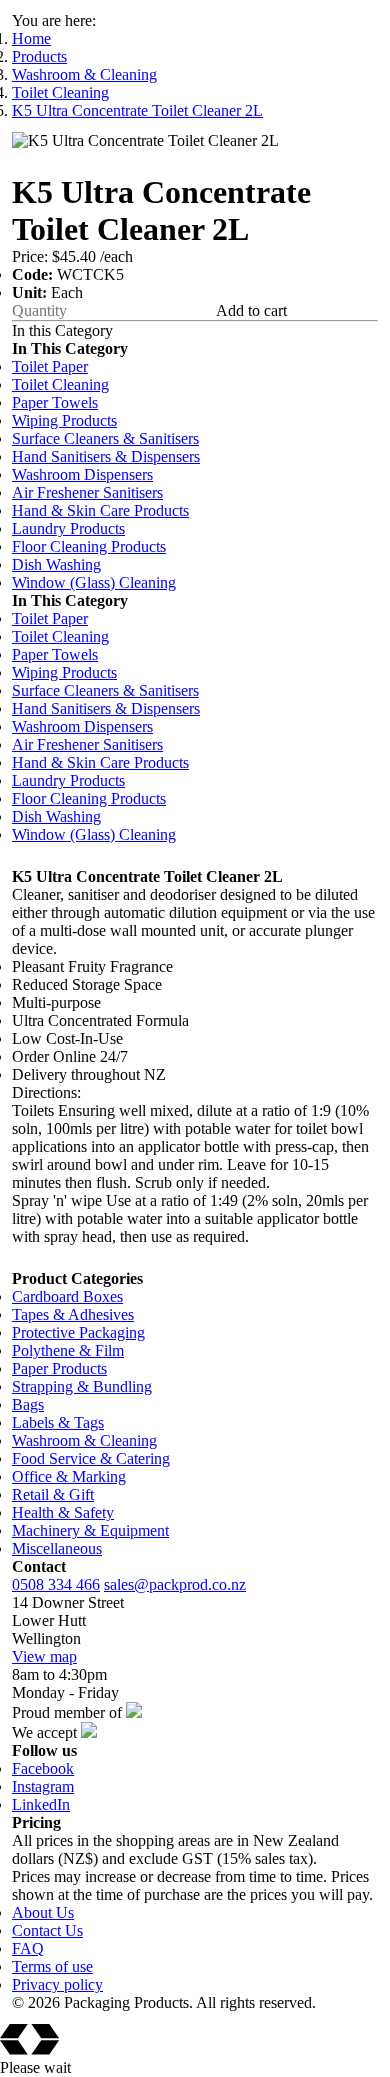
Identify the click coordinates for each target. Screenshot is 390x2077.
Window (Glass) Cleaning (94, 582)
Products (39, 56)
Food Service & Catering (91, 1458)
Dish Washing (56, 564)
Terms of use (52, 1966)
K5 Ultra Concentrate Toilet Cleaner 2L (137, 110)
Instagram (43, 1786)
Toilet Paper (50, 366)
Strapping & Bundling (82, 1386)
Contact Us (47, 1930)
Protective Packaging (78, 1332)
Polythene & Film (68, 1350)
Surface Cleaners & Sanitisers (105, 438)
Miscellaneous (57, 1548)
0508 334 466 (56, 1584)
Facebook (43, 1768)
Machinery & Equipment (90, 1530)
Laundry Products (68, 528)
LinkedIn (41, 1804)
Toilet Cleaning (60, 92)
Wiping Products (64, 420)
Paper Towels (55, 402)
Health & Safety (63, 1512)
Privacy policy (57, 1984)
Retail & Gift (53, 1494)
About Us (43, 1912)
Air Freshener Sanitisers (87, 492)
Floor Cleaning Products (89, 546)
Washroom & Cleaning (84, 74)
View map (44, 1656)
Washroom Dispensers (82, 474)
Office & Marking (69, 1476)
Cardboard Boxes (67, 1296)
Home (31, 38)
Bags (28, 1404)
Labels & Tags (58, 1422)
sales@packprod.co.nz (175, 1584)
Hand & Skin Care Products (100, 510)
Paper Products (59, 1368)
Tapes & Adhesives (73, 1314)
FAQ (28, 1948)
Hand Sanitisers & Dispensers (106, 456)
